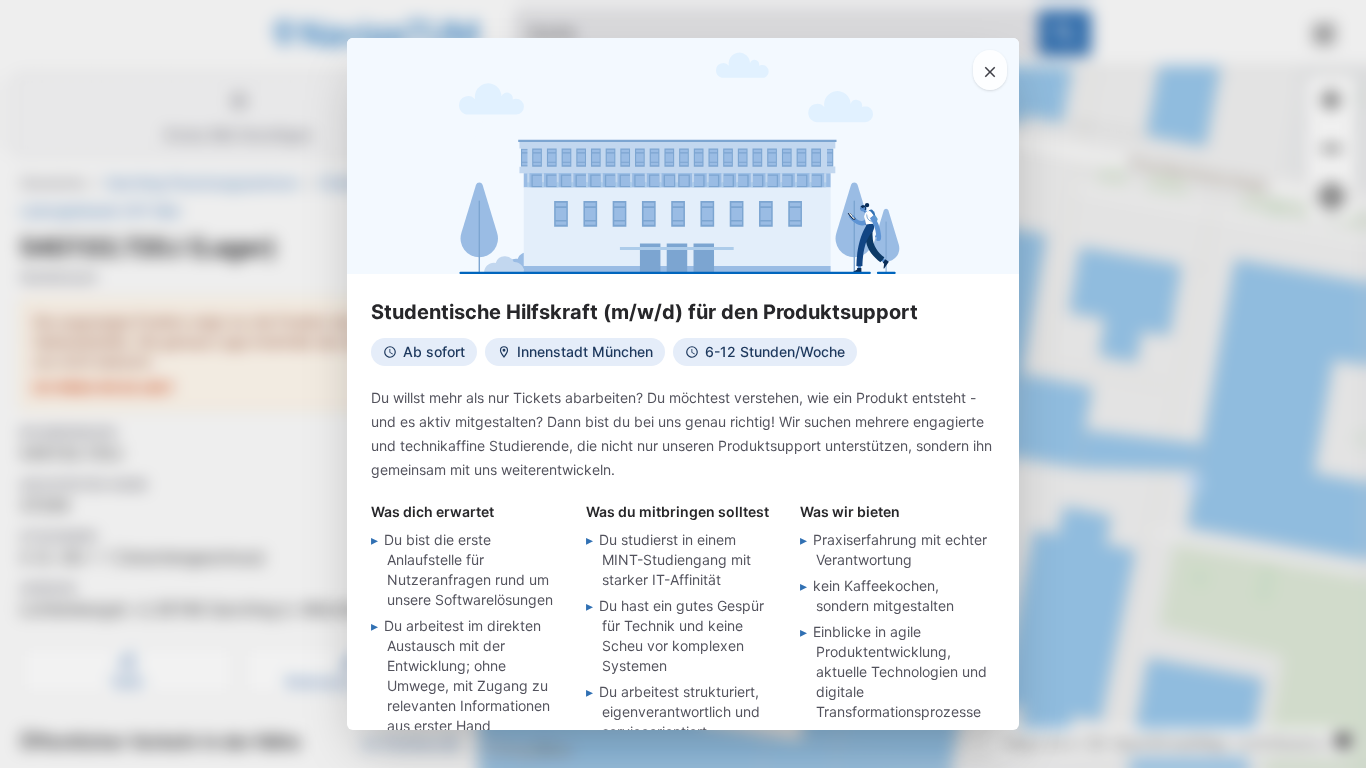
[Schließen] (990, 70)
